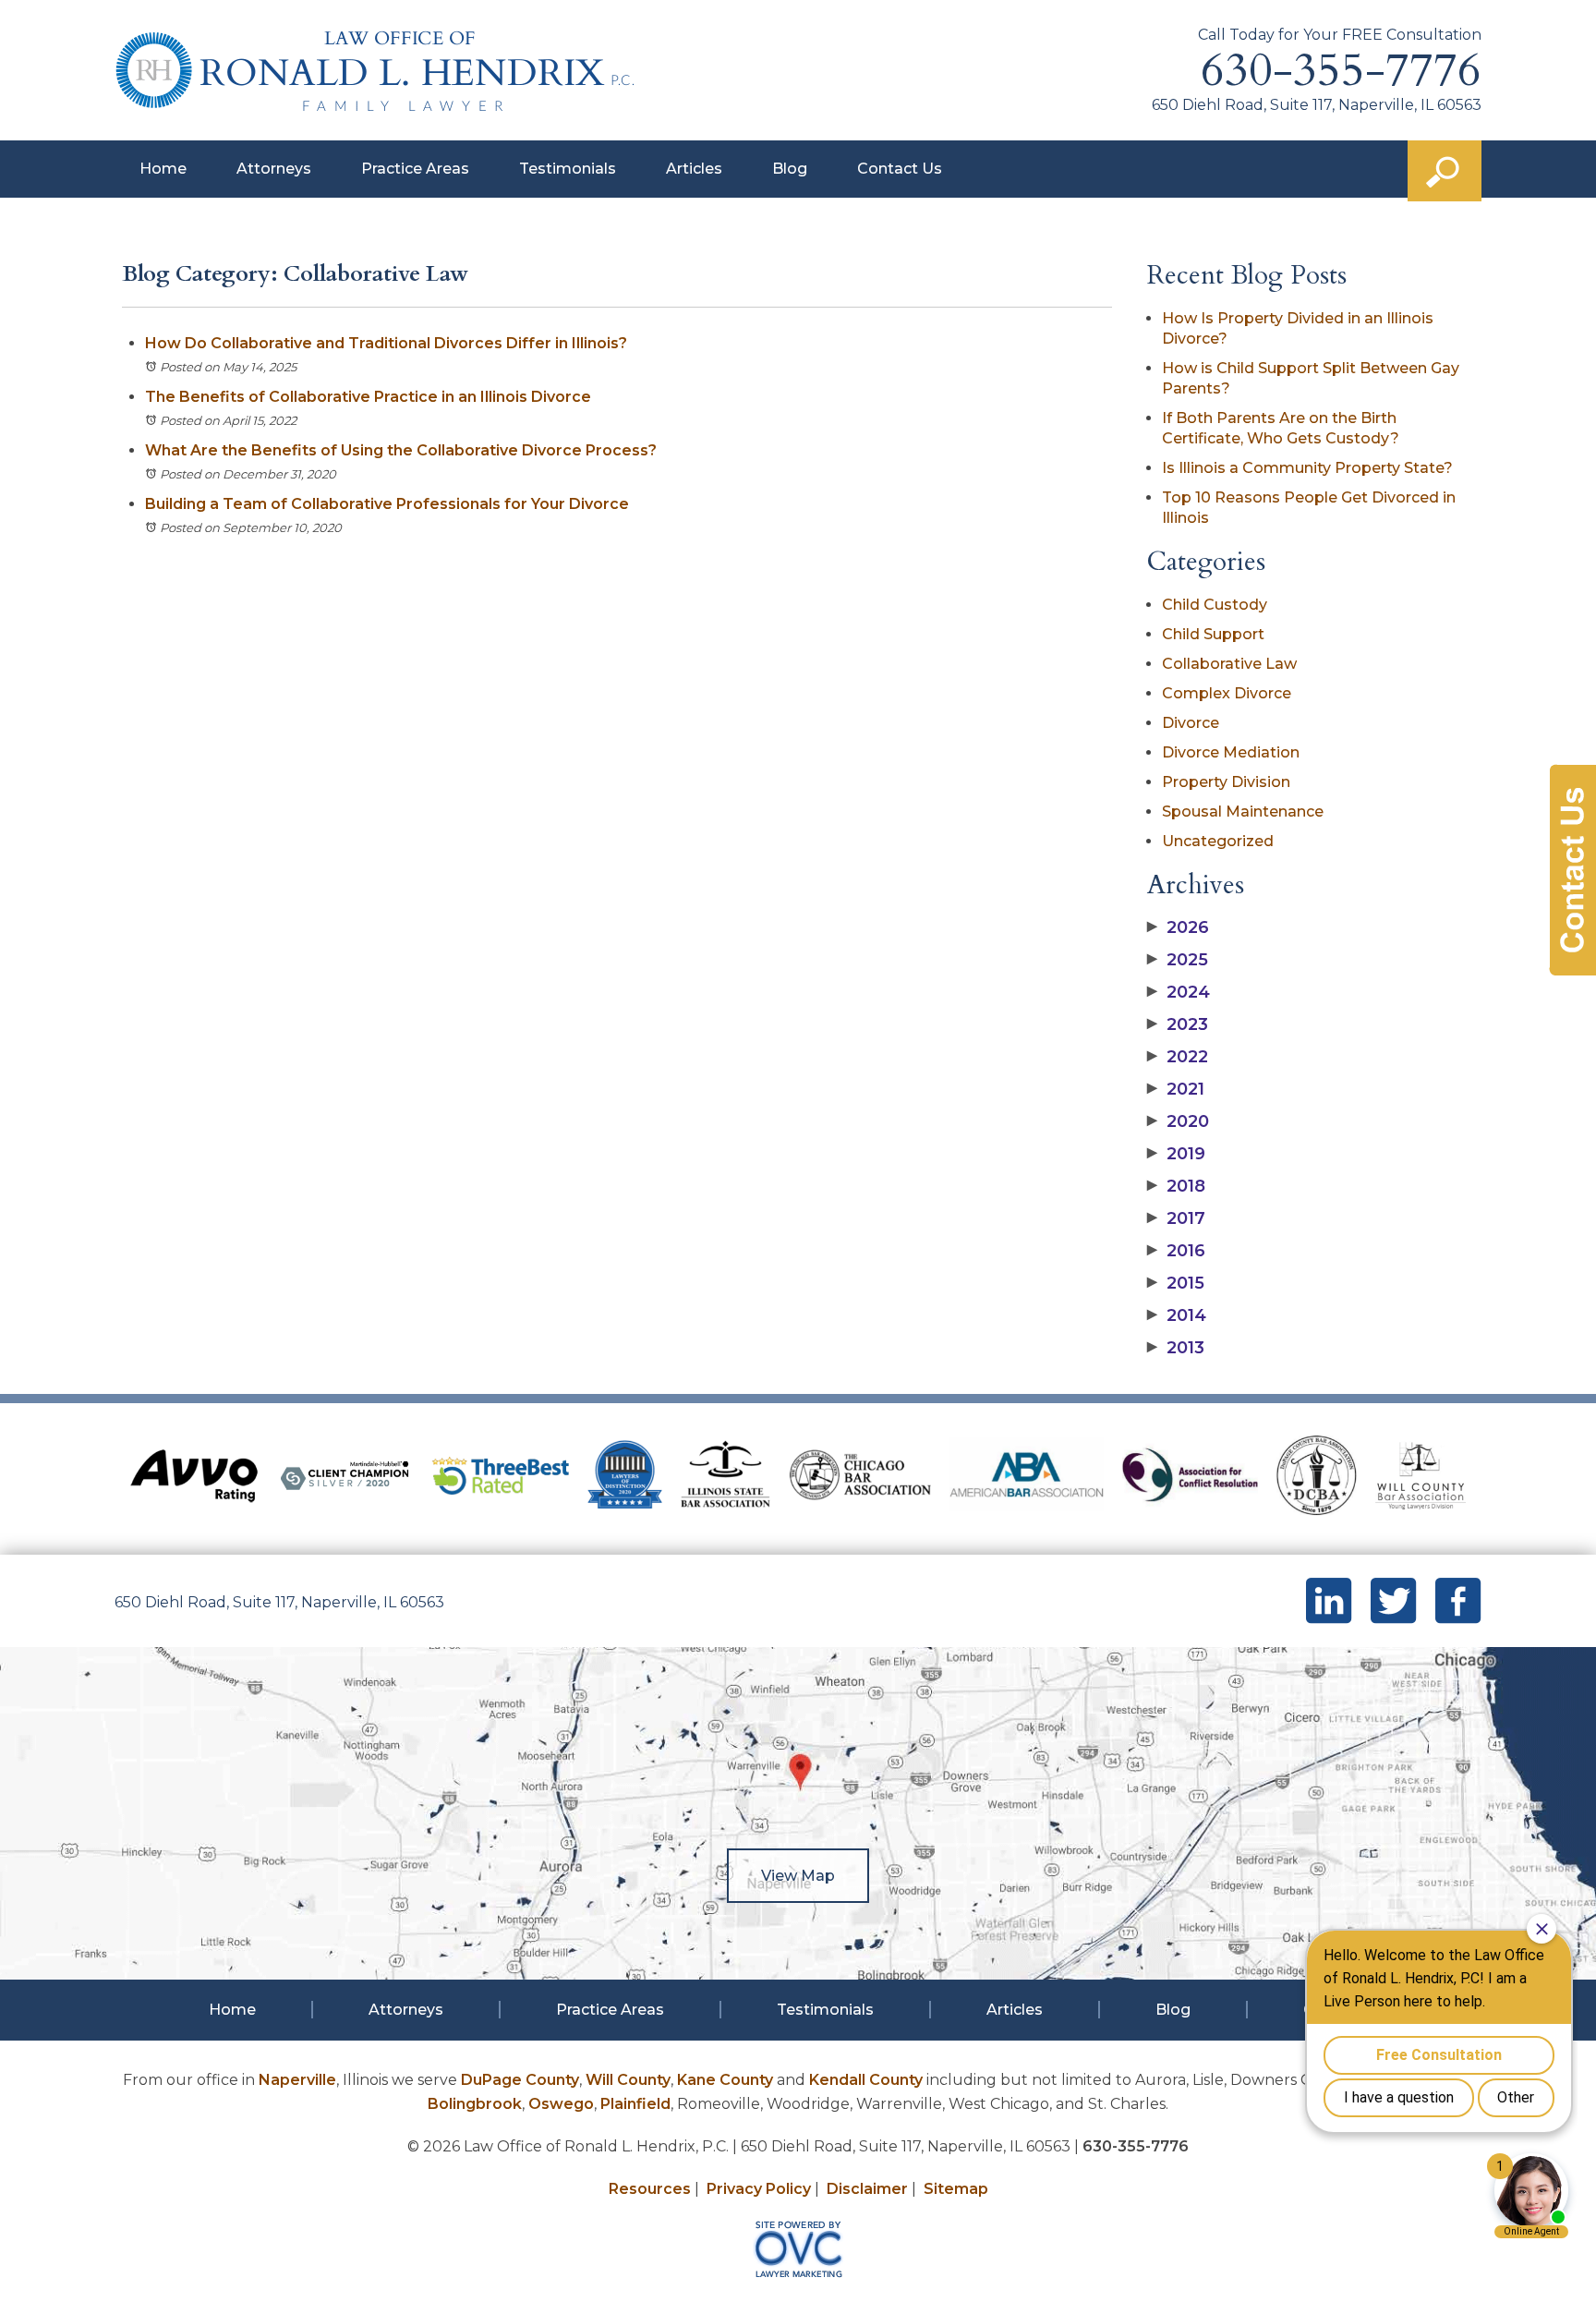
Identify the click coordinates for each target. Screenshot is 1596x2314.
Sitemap (956, 2189)
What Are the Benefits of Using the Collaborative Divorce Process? (401, 450)
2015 (1176, 1283)
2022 (1178, 1057)
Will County (628, 2080)
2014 (1177, 1315)
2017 (1176, 1218)
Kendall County (866, 2080)
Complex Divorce (1227, 693)
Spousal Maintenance (1243, 812)
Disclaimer (867, 2189)
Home (163, 169)
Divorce (1191, 723)
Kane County (725, 2080)
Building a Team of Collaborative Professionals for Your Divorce (387, 504)
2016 (1176, 1251)
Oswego (561, 2104)
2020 (1178, 1121)
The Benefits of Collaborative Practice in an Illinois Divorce (370, 397)
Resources (650, 2189)
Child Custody (1215, 605)
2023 (1178, 1024)
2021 (1176, 1089)
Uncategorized (1218, 841)
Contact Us (900, 169)
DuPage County (520, 2080)
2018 (1176, 1186)
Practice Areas (415, 169)
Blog (790, 169)
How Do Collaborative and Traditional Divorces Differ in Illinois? (386, 343)
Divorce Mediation (1231, 752)
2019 (1176, 1154)
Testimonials (568, 169)
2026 (1178, 927)
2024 (1179, 992)
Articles (694, 169)
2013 (1176, 1348)
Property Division (1226, 782)
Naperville (297, 2080)
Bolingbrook (475, 2104)
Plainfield (635, 2104)
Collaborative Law (1229, 664)
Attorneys (274, 169)
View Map (798, 1876)
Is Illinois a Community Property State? (1307, 468)
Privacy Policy (759, 2189)
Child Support (1213, 634)
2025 (1178, 960)
